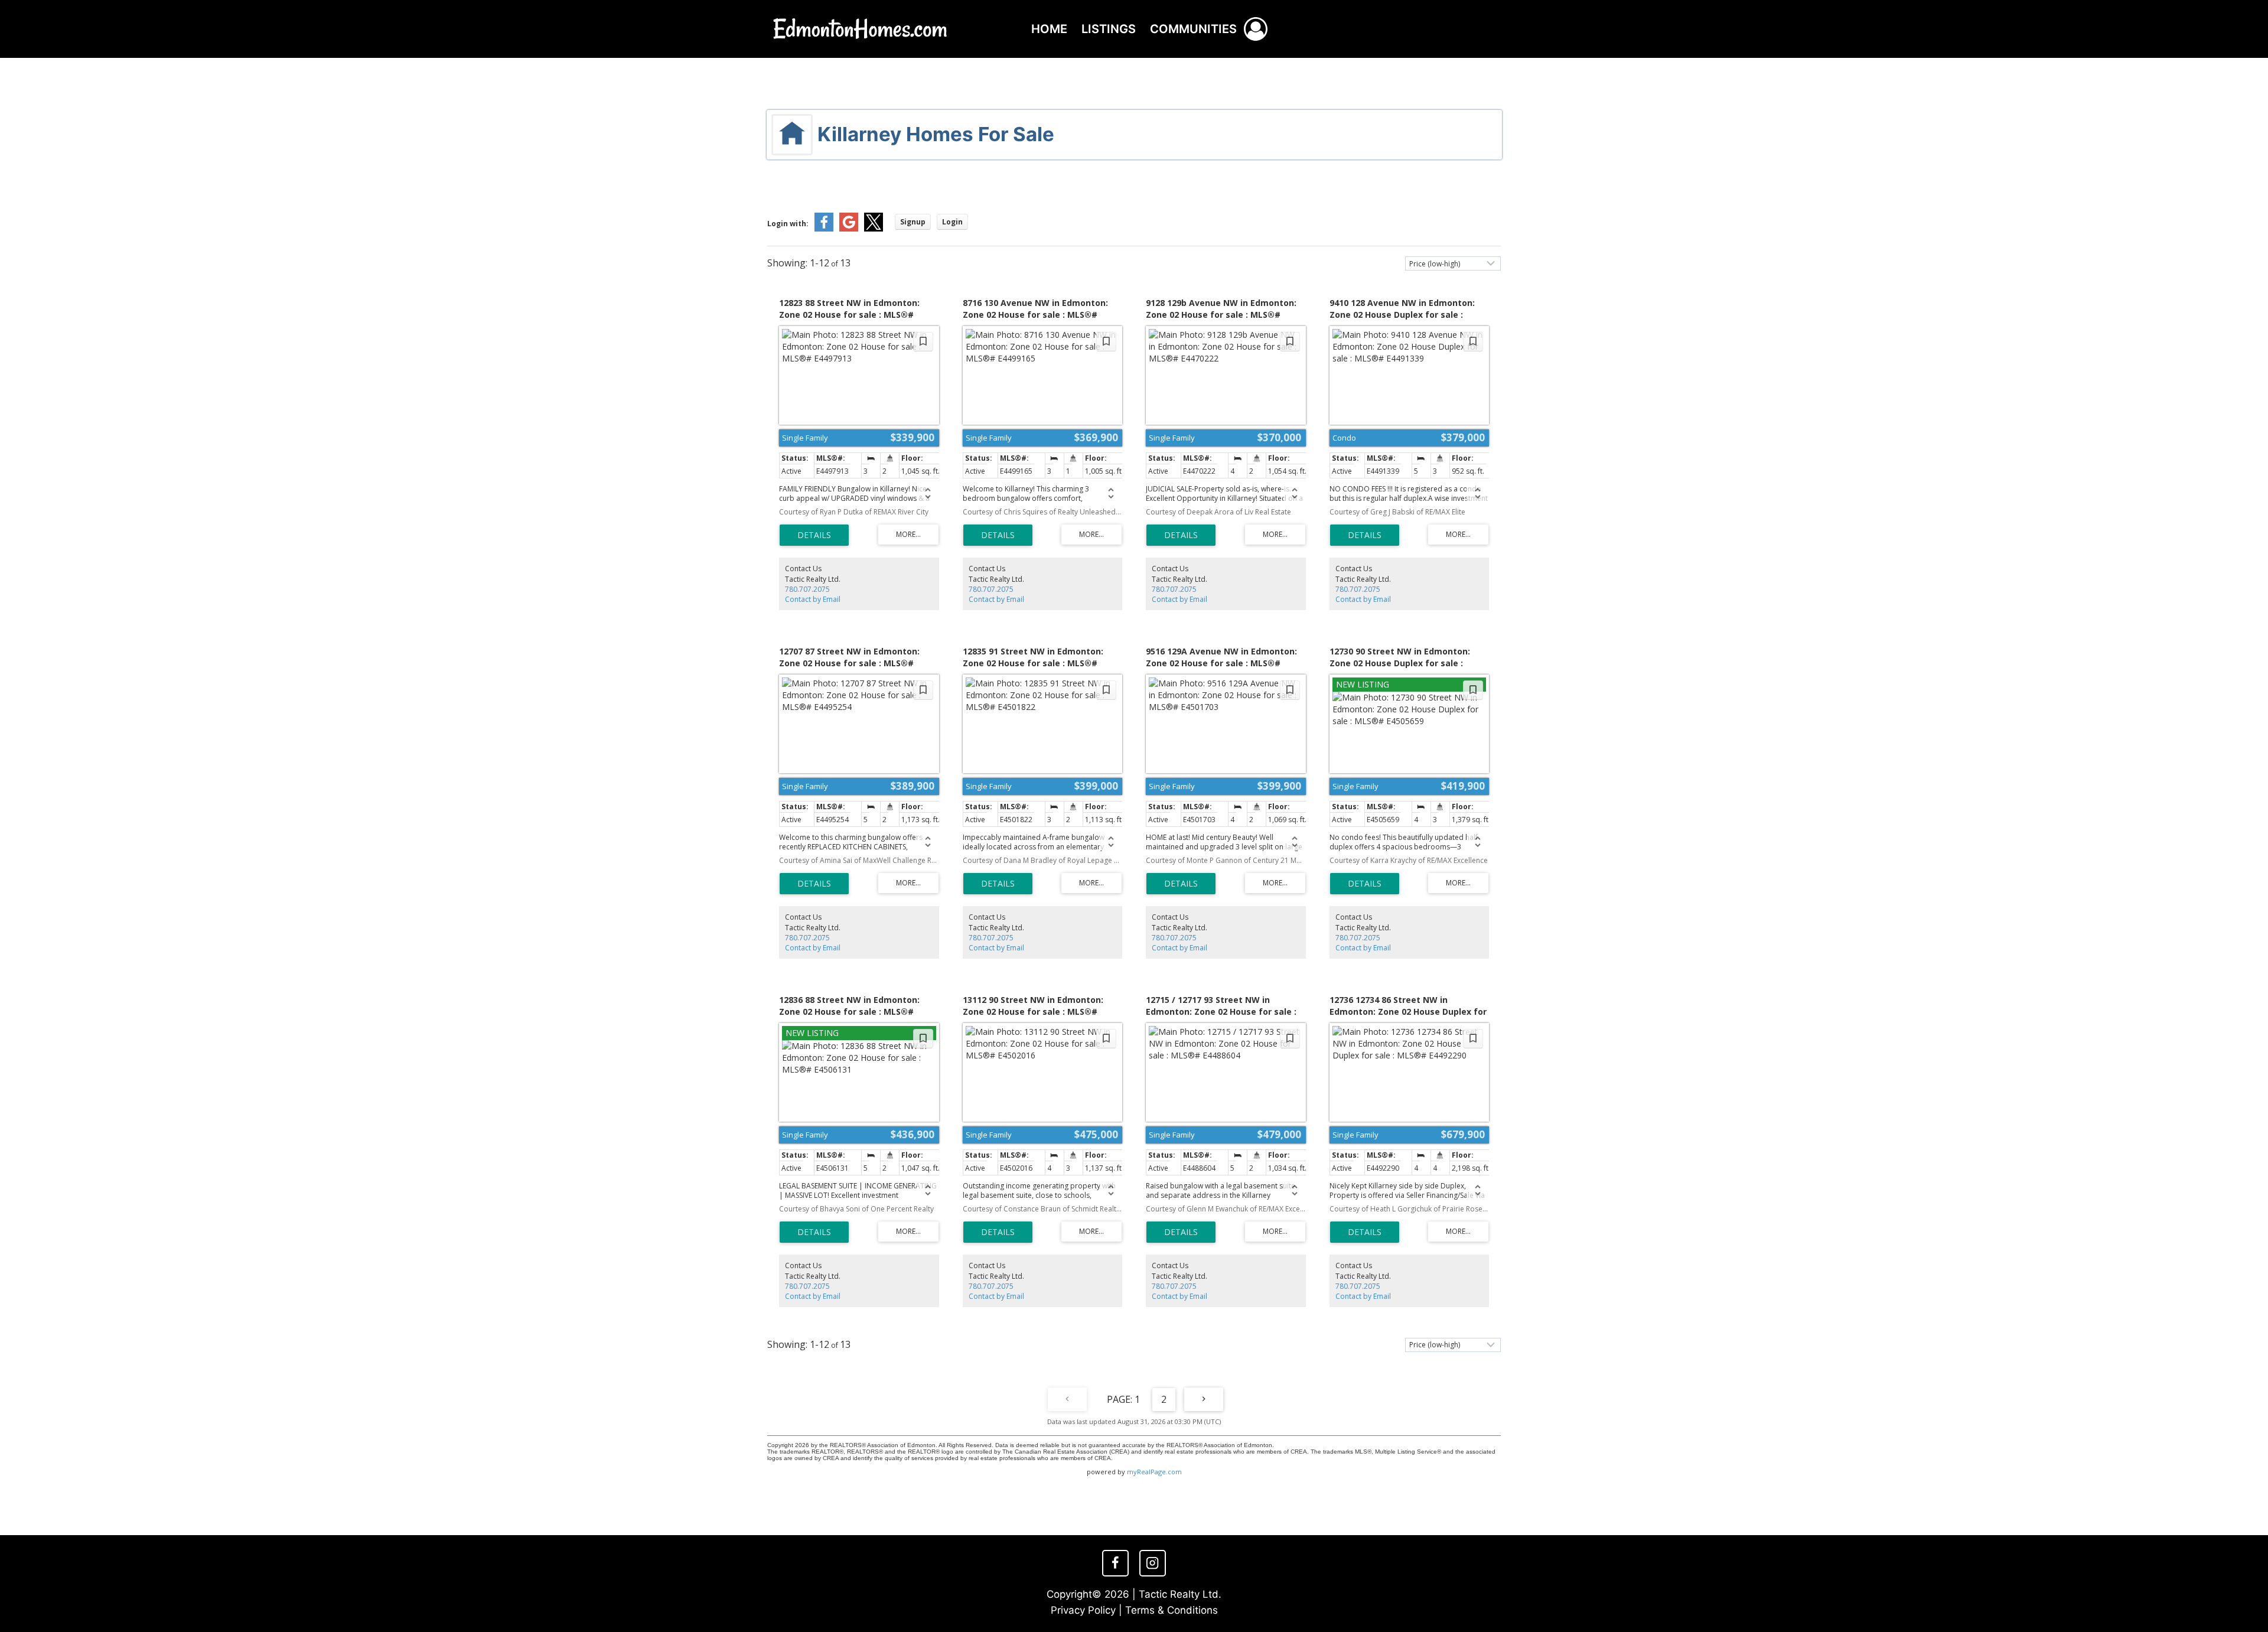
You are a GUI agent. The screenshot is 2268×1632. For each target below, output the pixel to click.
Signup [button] (913, 222)
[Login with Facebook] (824, 229)
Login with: (788, 224)
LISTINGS (1109, 29)
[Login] (1256, 29)
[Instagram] (1152, 1563)
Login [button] (952, 222)
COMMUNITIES (1193, 29)
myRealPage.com (1154, 1472)
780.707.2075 (807, 589)
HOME (1049, 29)
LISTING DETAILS (814, 535)
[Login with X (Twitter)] (874, 229)
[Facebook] (1115, 1563)
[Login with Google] (849, 229)
